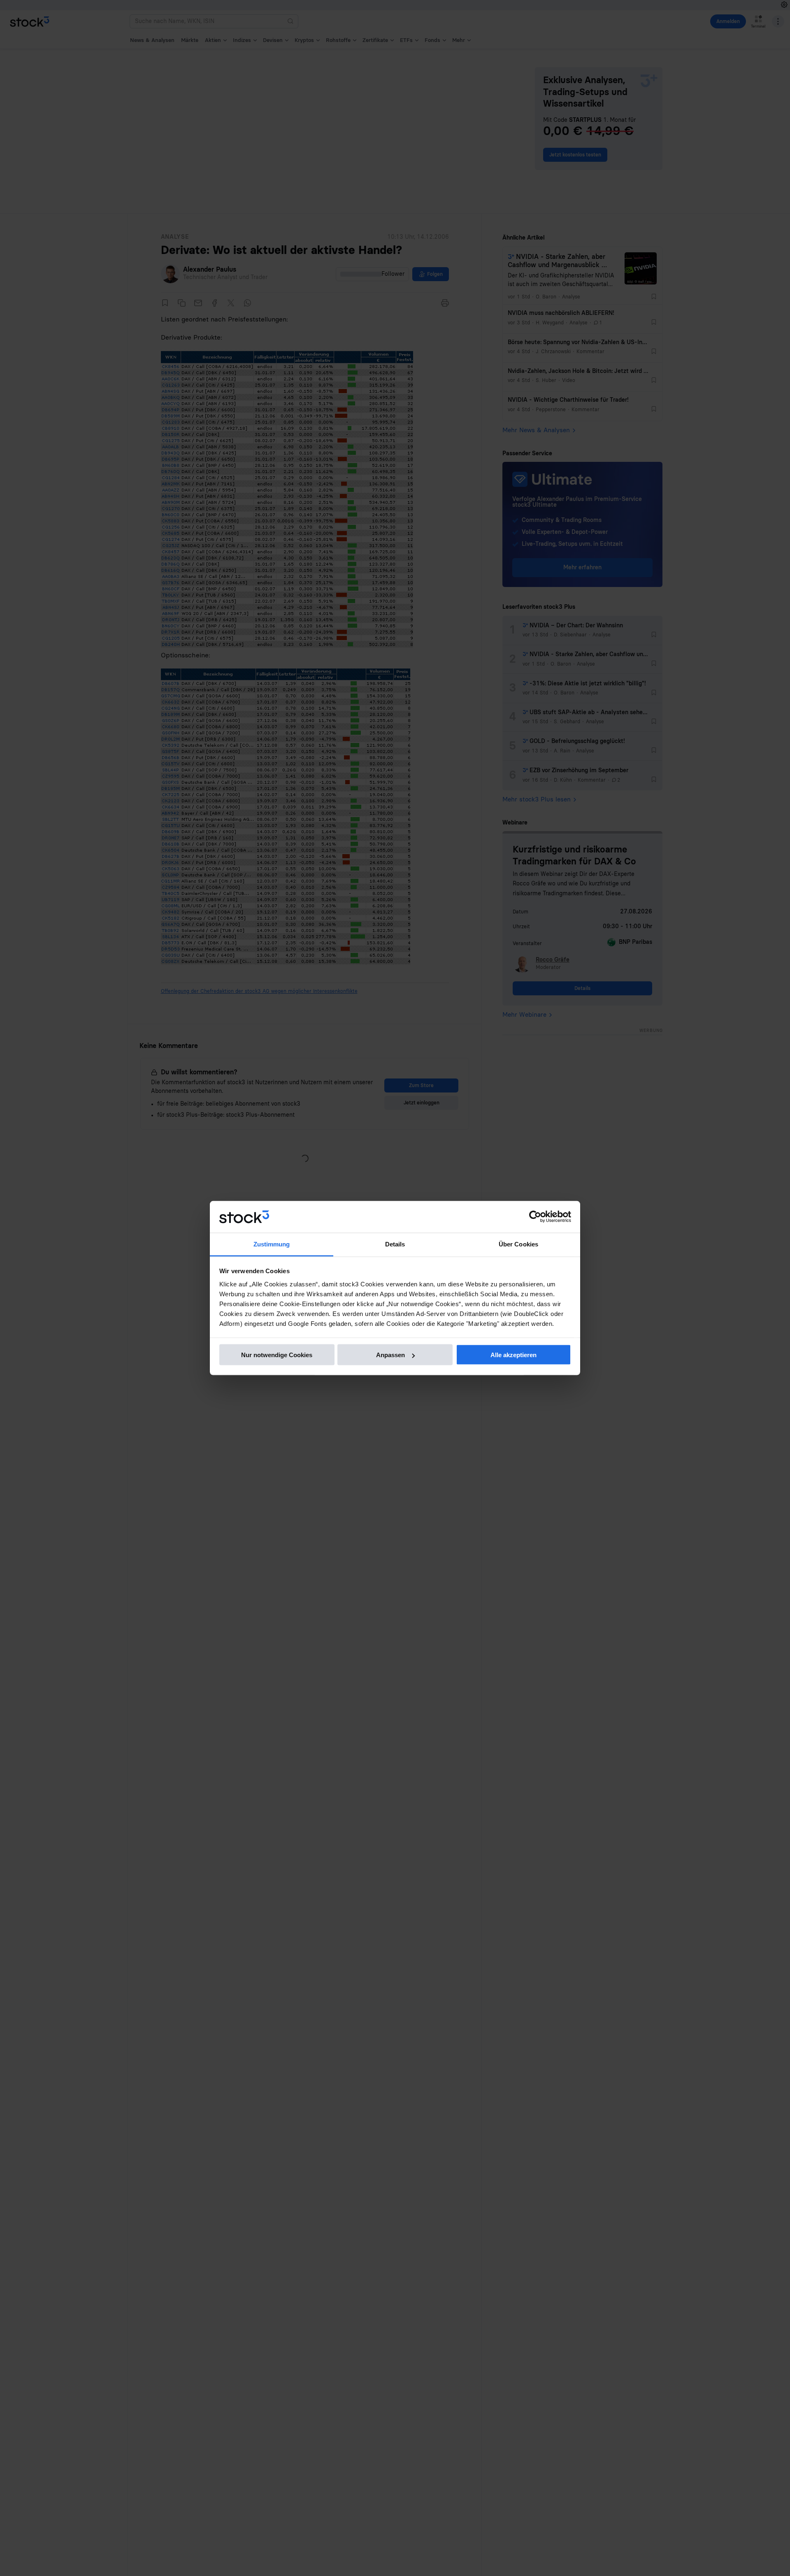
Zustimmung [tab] (272, 1244)
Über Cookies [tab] (518, 1244)
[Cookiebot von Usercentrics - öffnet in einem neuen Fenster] (535, 1217)
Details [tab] (395, 1244)
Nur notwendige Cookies (277, 1355)
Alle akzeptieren (513, 1355)
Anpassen (390, 1355)
